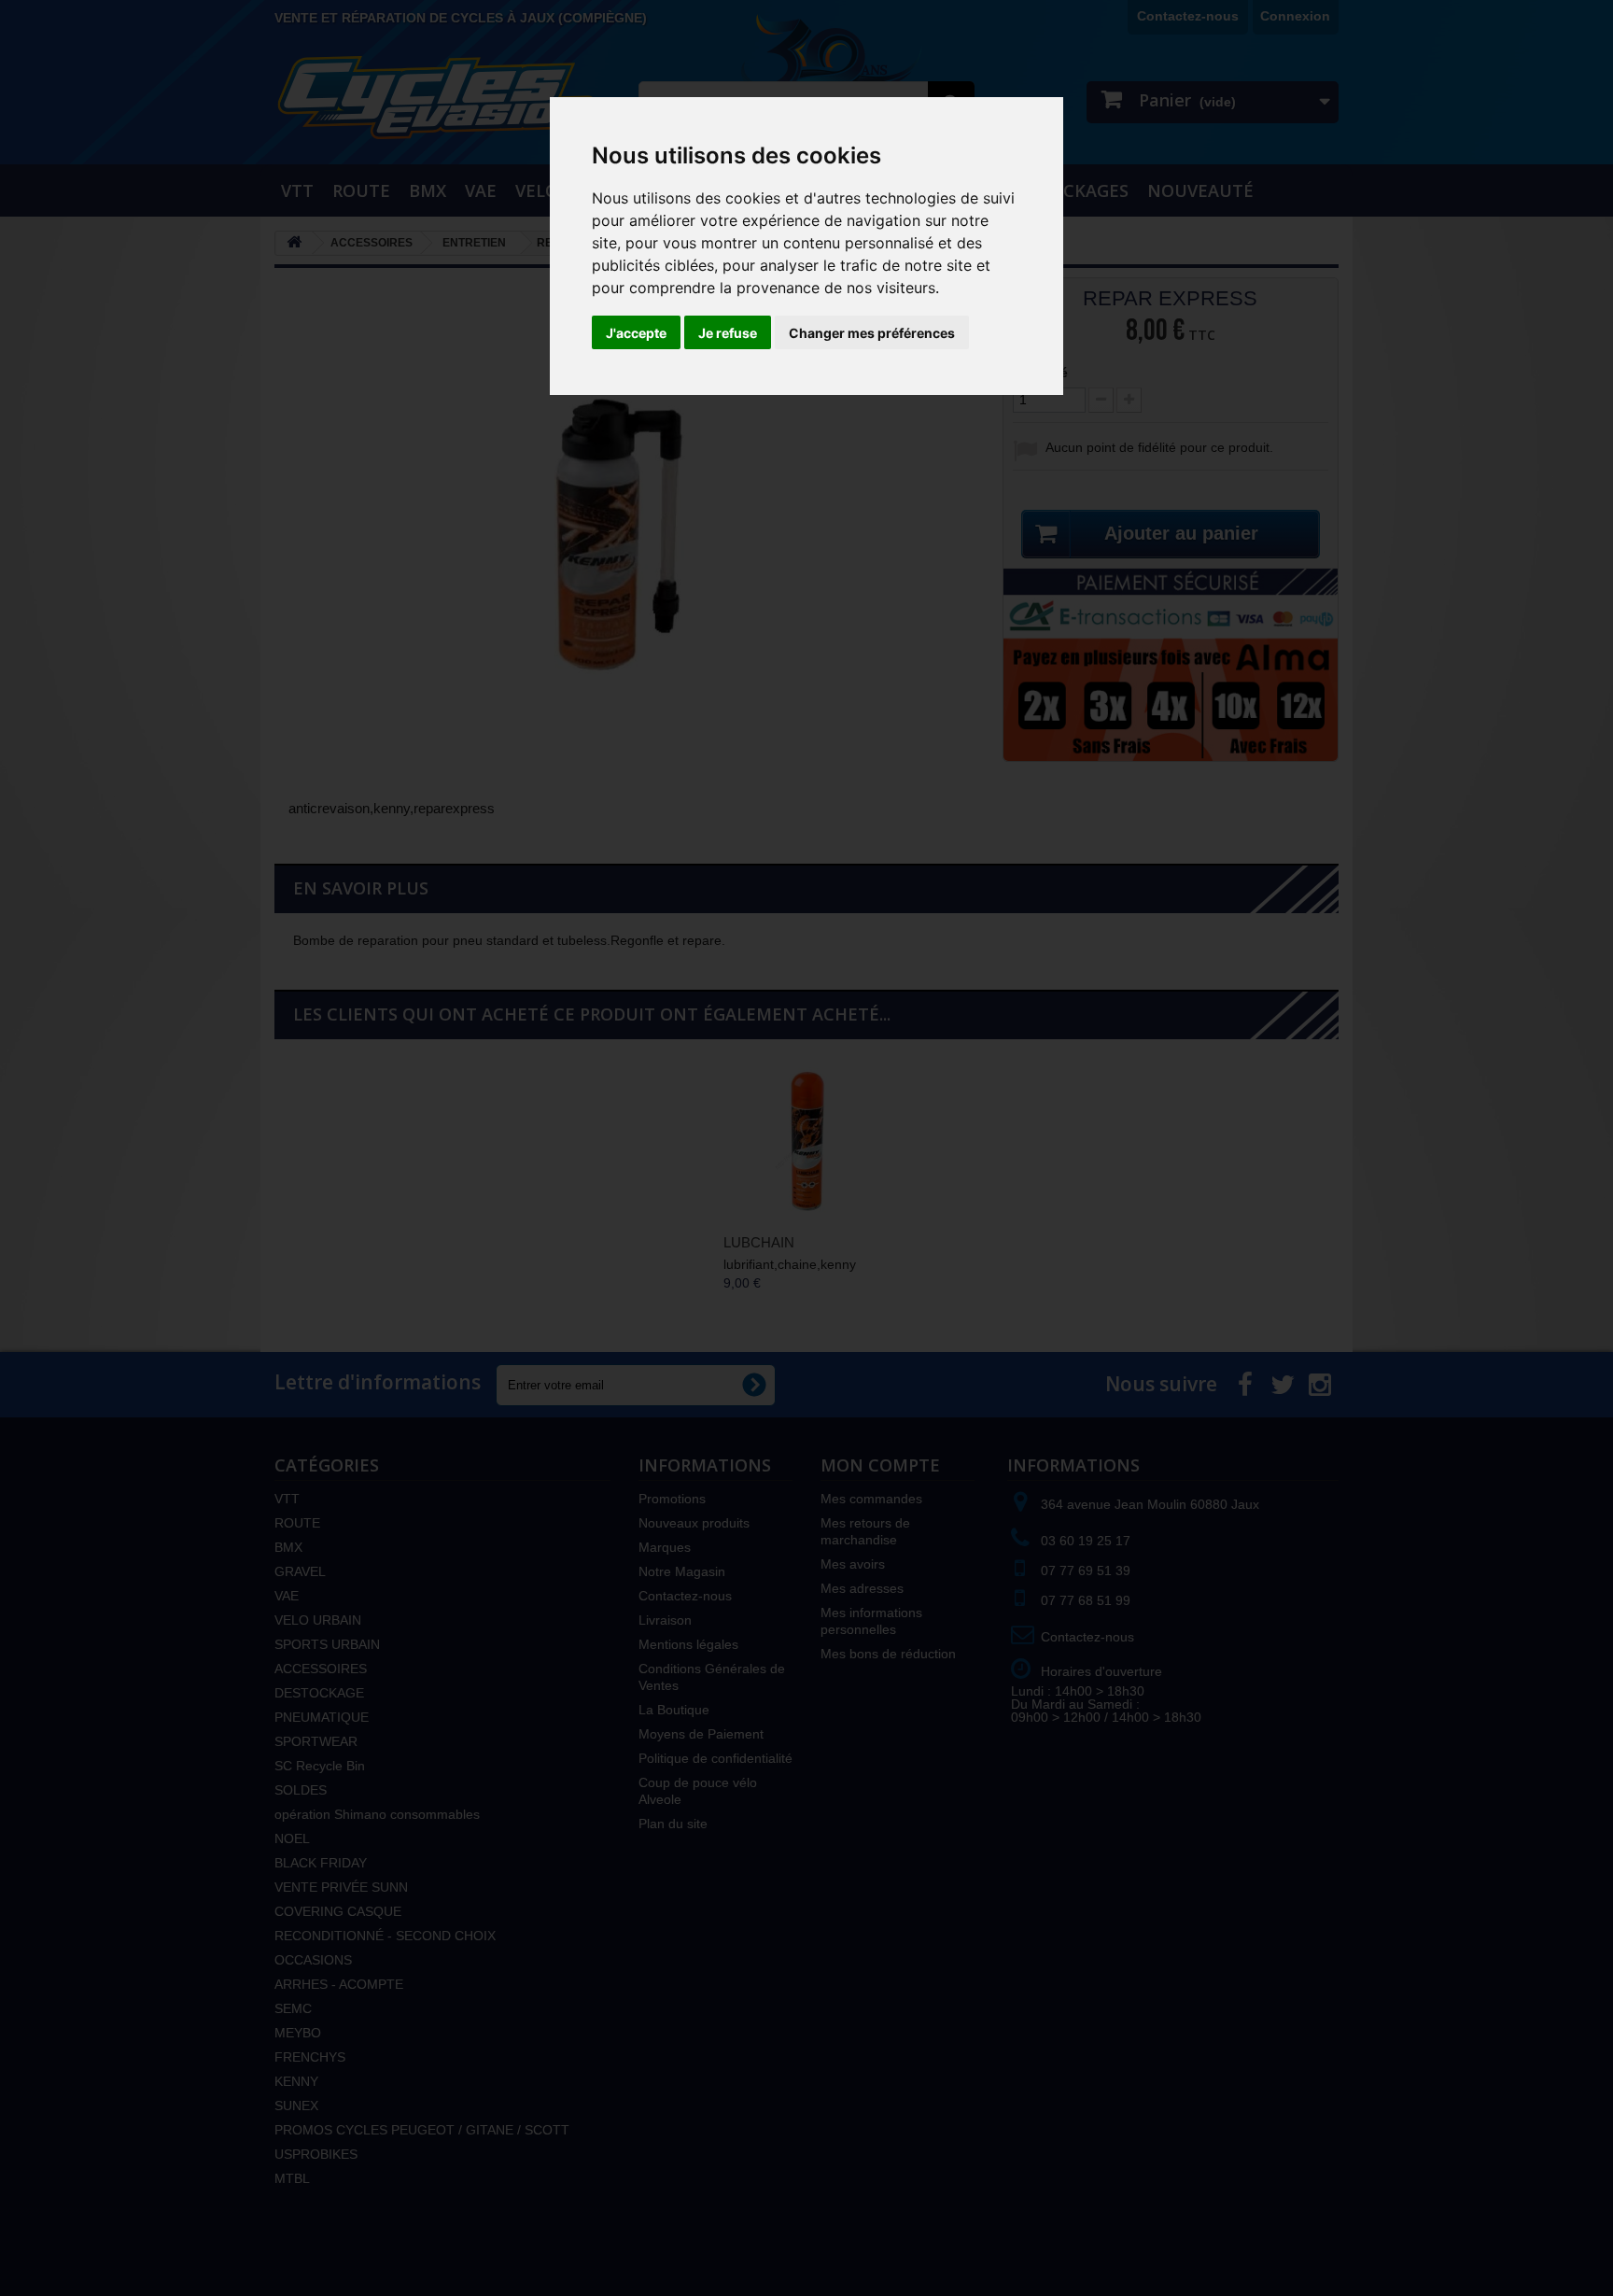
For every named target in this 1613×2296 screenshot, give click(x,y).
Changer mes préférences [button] (872, 333)
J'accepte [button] (636, 333)
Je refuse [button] (728, 333)
